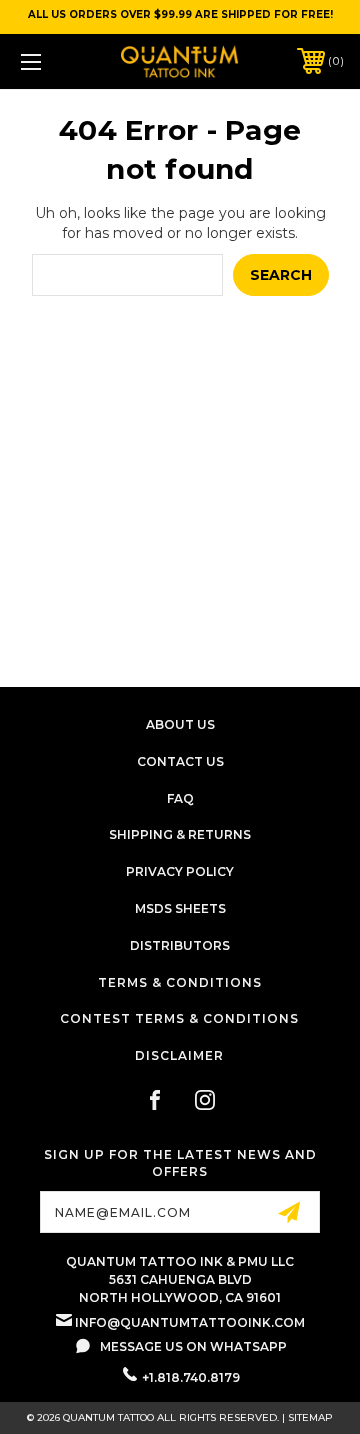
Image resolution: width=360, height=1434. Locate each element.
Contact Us (180, 761)
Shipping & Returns (180, 834)
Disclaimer (179, 1055)
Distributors (180, 945)
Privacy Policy (180, 871)
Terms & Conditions (180, 982)
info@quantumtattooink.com (190, 1322)
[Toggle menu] (53, 61)
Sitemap (310, 1417)
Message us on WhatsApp (193, 1346)
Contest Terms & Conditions (179, 1018)
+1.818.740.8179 (191, 1377)
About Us (180, 724)
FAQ (180, 798)
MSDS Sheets (180, 908)
